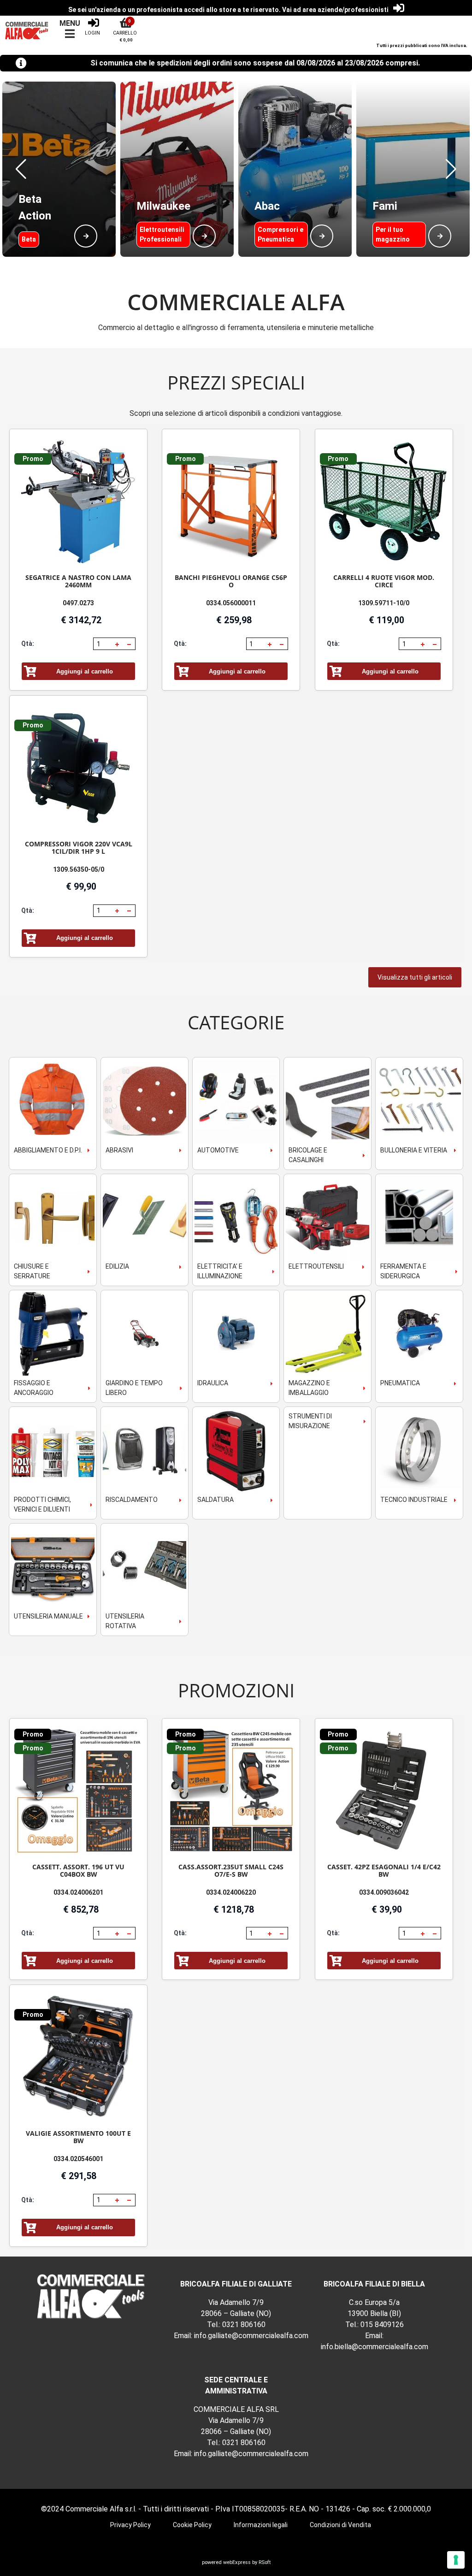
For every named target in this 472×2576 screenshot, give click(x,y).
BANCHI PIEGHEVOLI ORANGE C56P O (231, 581)
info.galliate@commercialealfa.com (251, 2336)
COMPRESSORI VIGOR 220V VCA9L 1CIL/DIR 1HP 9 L (79, 848)
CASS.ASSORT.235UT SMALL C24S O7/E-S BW (231, 1870)
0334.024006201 (78, 1892)
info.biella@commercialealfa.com (375, 2347)
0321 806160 (244, 2325)
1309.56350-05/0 (79, 869)
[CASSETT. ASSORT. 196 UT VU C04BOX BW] (78, 1791)
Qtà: (28, 644)
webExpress (237, 2562)
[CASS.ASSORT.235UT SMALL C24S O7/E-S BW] (231, 1791)
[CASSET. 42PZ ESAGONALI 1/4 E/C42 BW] (384, 1791)
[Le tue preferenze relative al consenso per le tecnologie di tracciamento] (456, 2560)
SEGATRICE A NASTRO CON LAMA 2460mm (78, 581)
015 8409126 (382, 2325)
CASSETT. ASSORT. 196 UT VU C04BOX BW (78, 1870)
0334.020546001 (78, 2159)
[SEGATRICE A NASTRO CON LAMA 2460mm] (78, 502)
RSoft (265, 2562)
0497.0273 (78, 603)
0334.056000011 (231, 603)
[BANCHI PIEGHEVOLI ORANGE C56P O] (231, 502)
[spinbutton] (103, 644)
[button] (21, 169)
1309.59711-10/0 (384, 603)
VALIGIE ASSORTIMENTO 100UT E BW (78, 2137)
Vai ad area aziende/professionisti (335, 10)
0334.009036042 (384, 1892)
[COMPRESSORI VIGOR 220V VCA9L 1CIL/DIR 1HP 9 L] (78, 768)
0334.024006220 (231, 1892)
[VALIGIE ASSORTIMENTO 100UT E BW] (78, 2058)
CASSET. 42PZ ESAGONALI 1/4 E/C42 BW (384, 1870)
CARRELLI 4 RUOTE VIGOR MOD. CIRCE (384, 581)
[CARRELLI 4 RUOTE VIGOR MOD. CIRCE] (384, 502)
